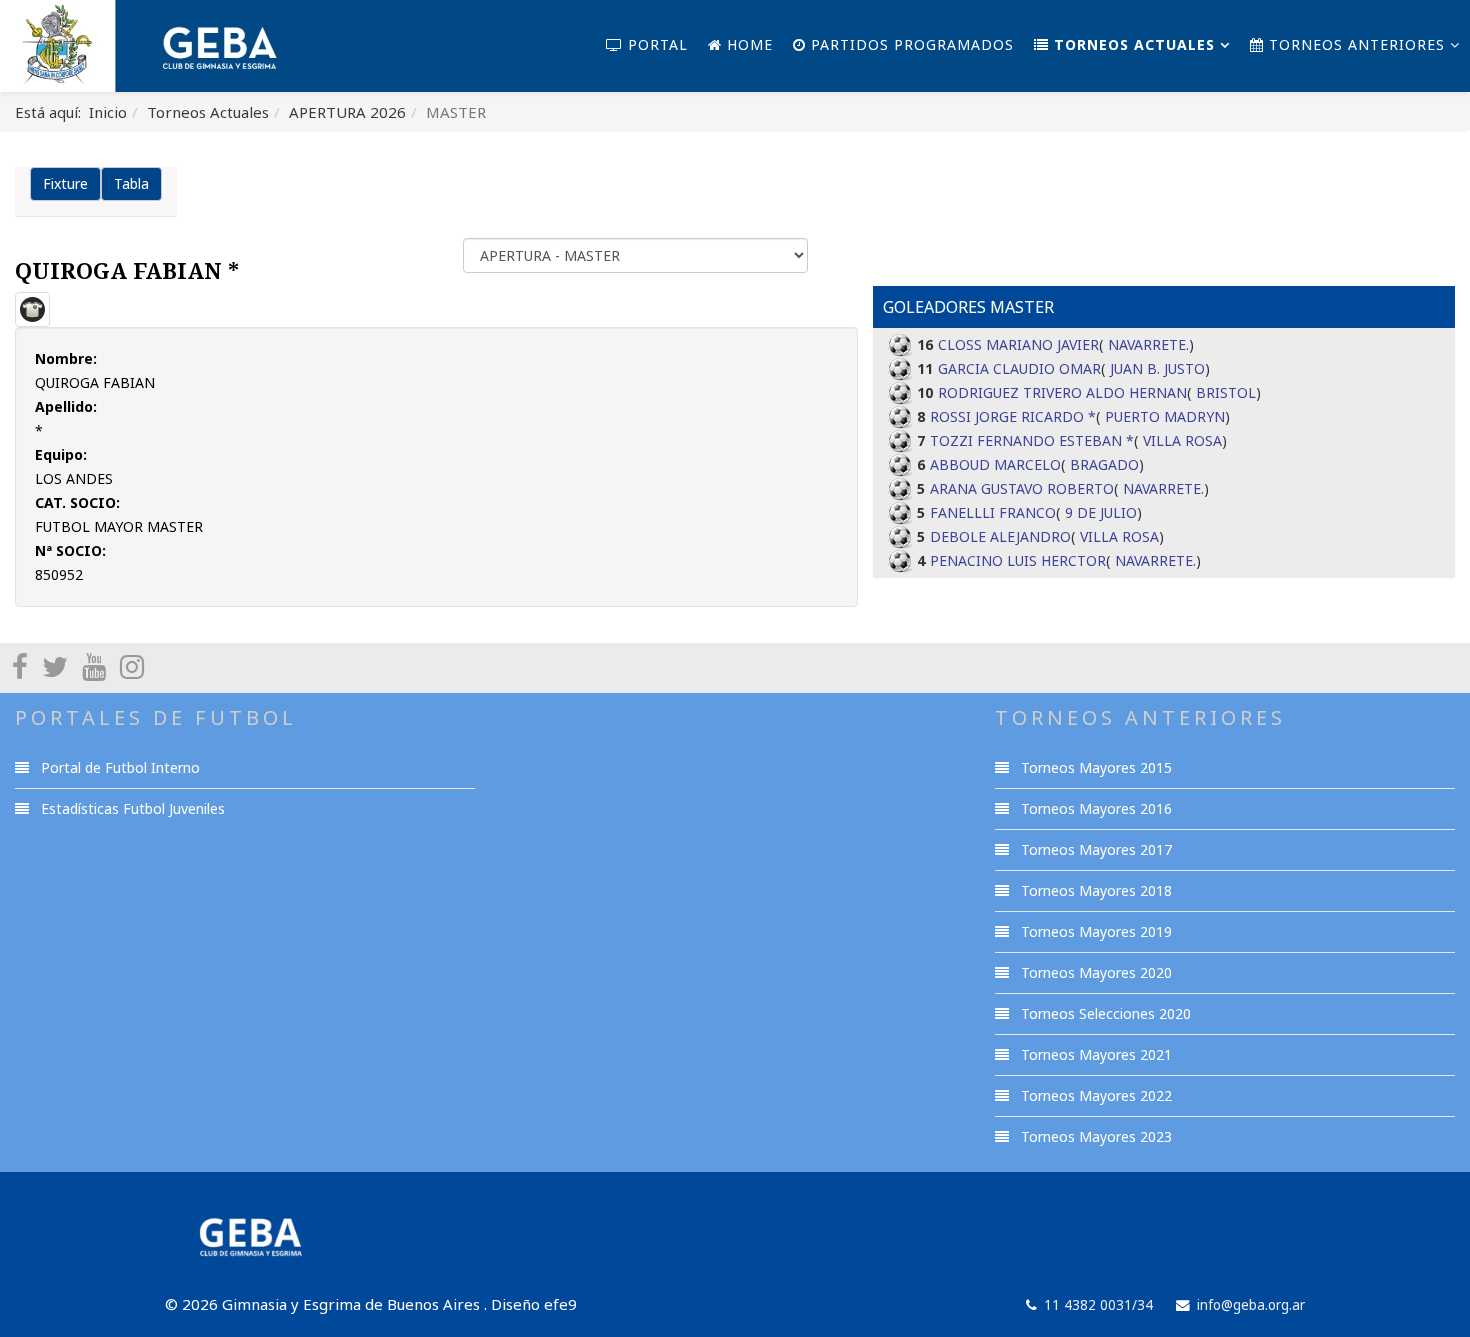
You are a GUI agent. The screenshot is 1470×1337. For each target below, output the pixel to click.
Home (747, 44)
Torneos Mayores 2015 (1094, 767)
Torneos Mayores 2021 (1094, 1054)
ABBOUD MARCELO (995, 464)
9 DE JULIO (1101, 512)
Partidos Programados (910, 44)
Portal (655, 44)
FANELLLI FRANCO (993, 512)
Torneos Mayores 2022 (1094, 1095)
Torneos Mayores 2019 (1094, 931)
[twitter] (55, 666)
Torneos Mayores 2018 (1094, 890)
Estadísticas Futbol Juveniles (131, 808)
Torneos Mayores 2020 (1094, 972)
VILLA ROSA (1182, 440)
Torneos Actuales (1132, 44)
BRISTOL (1226, 392)
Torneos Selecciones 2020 (1104, 1013)
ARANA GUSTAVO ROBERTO (1022, 488)
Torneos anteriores (1354, 44)
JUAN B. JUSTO (1157, 368)
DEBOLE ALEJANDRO (1000, 536)
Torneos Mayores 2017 (1094, 849)
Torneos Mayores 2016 (1094, 808)
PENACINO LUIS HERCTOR (1018, 560)
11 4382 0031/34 (1098, 1305)
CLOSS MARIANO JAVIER (1018, 344)
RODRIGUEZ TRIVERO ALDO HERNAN (1062, 392)
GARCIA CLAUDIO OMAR (1019, 368)
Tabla (131, 183)
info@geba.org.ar (1251, 1305)
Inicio (108, 112)
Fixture (65, 183)
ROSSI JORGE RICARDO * (1013, 416)
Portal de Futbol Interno (118, 767)
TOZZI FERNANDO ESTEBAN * (1032, 440)
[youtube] (94, 666)
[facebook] (20, 666)
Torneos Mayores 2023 (1094, 1136)
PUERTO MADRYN (1165, 416)
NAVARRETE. (1148, 344)
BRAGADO (1104, 464)
